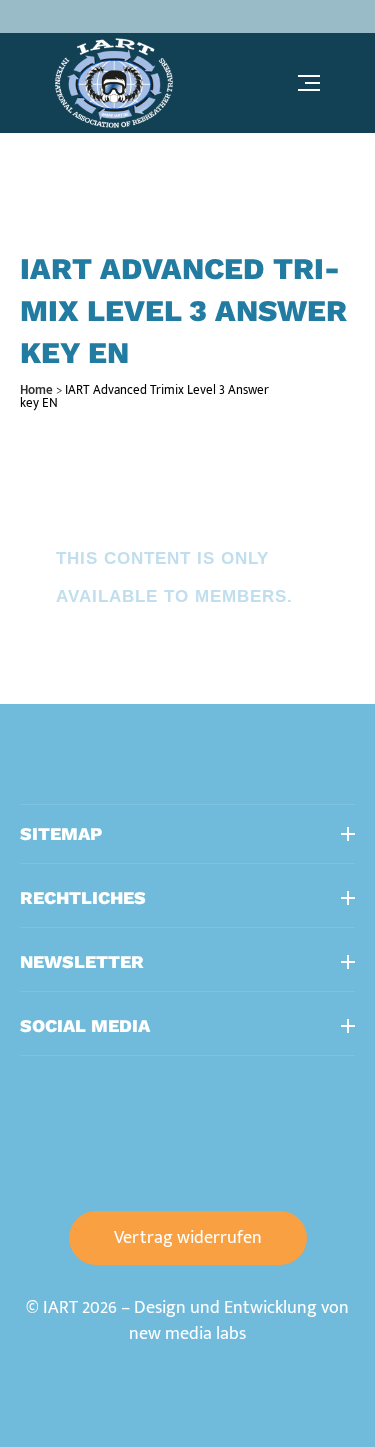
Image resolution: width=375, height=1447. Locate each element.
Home (36, 390)
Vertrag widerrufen (188, 1238)
